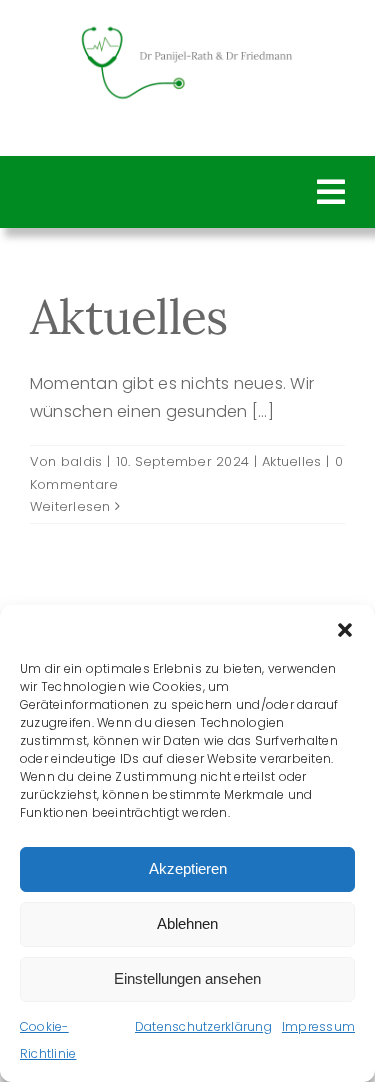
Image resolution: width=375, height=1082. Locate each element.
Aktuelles (129, 316)
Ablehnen (187, 923)
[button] (345, 630)
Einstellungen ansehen (187, 978)
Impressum (318, 1026)
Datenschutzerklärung (203, 1026)
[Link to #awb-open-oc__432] (331, 192)
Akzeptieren (188, 868)
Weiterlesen (70, 506)
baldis (81, 461)
